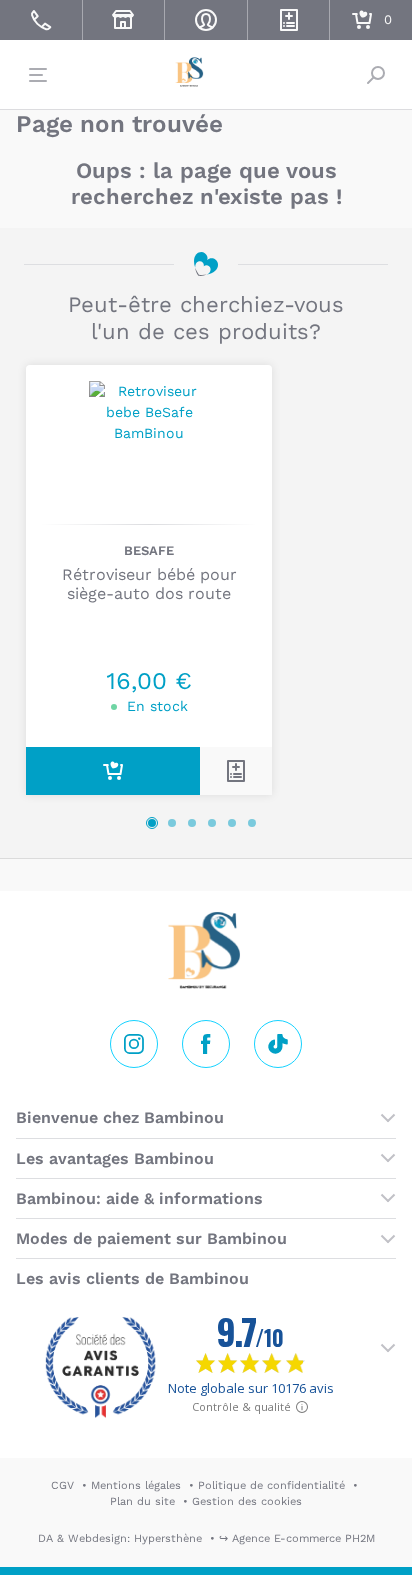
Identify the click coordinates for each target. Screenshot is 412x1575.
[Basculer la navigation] (36, 75)
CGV (62, 1485)
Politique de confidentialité (271, 1485)
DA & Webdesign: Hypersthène (120, 1538)
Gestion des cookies (247, 1501)
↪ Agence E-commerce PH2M (297, 1538)
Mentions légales (136, 1485)
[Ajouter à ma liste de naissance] (236, 771)
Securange (206, 72)
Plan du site (142, 1501)
